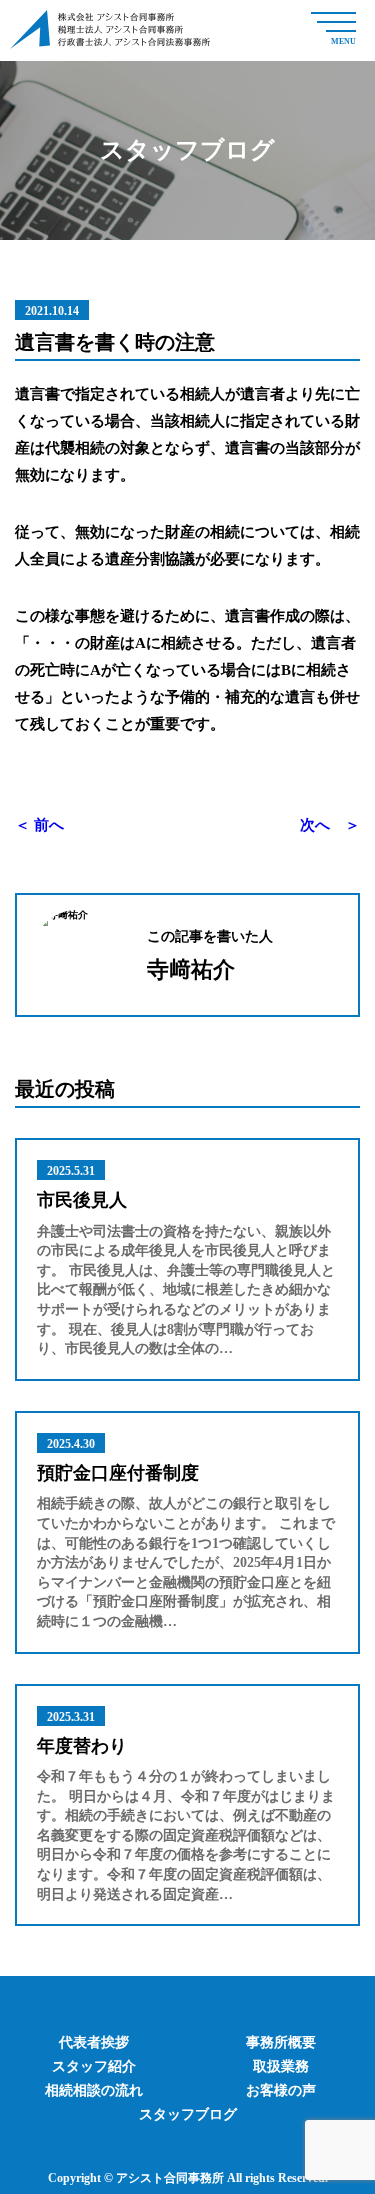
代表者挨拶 (94, 2042)
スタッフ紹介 (94, 2066)
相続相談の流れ (94, 2090)
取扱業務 (281, 2066)
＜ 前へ (39, 825)
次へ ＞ (330, 825)
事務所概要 (281, 2042)
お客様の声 (281, 2090)
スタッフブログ (188, 2114)
